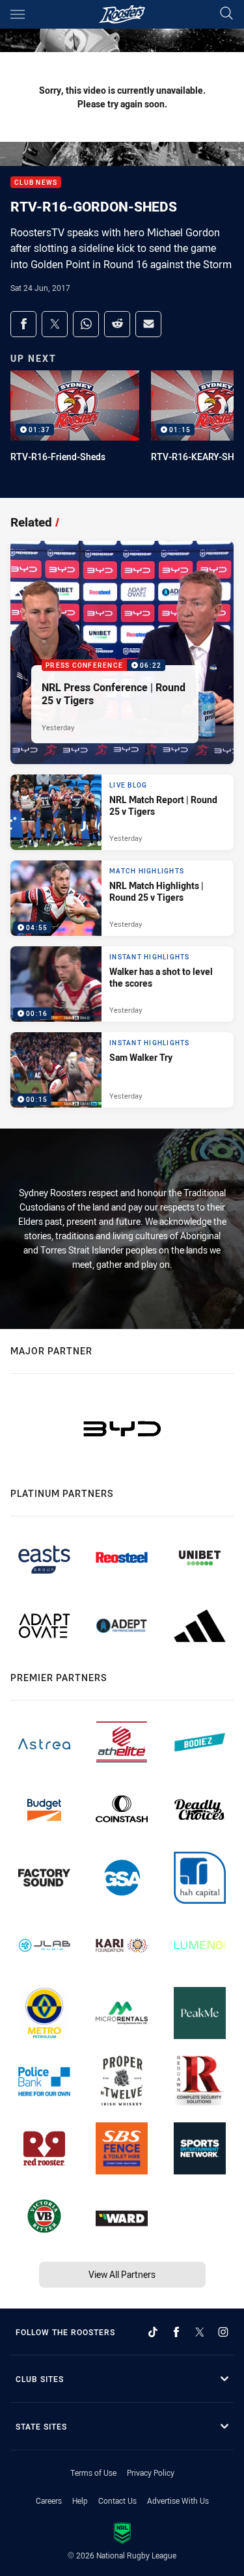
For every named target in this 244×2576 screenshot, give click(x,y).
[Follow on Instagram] (223, 2332)
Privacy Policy (151, 2473)
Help (80, 2501)
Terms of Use (93, 2473)
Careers (49, 2501)
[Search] (226, 14)
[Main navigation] (18, 14)
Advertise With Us (178, 2501)
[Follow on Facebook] (176, 2332)
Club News (36, 183)
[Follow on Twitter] (200, 2332)
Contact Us (117, 2501)
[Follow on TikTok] (153, 2332)
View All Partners (122, 2274)
